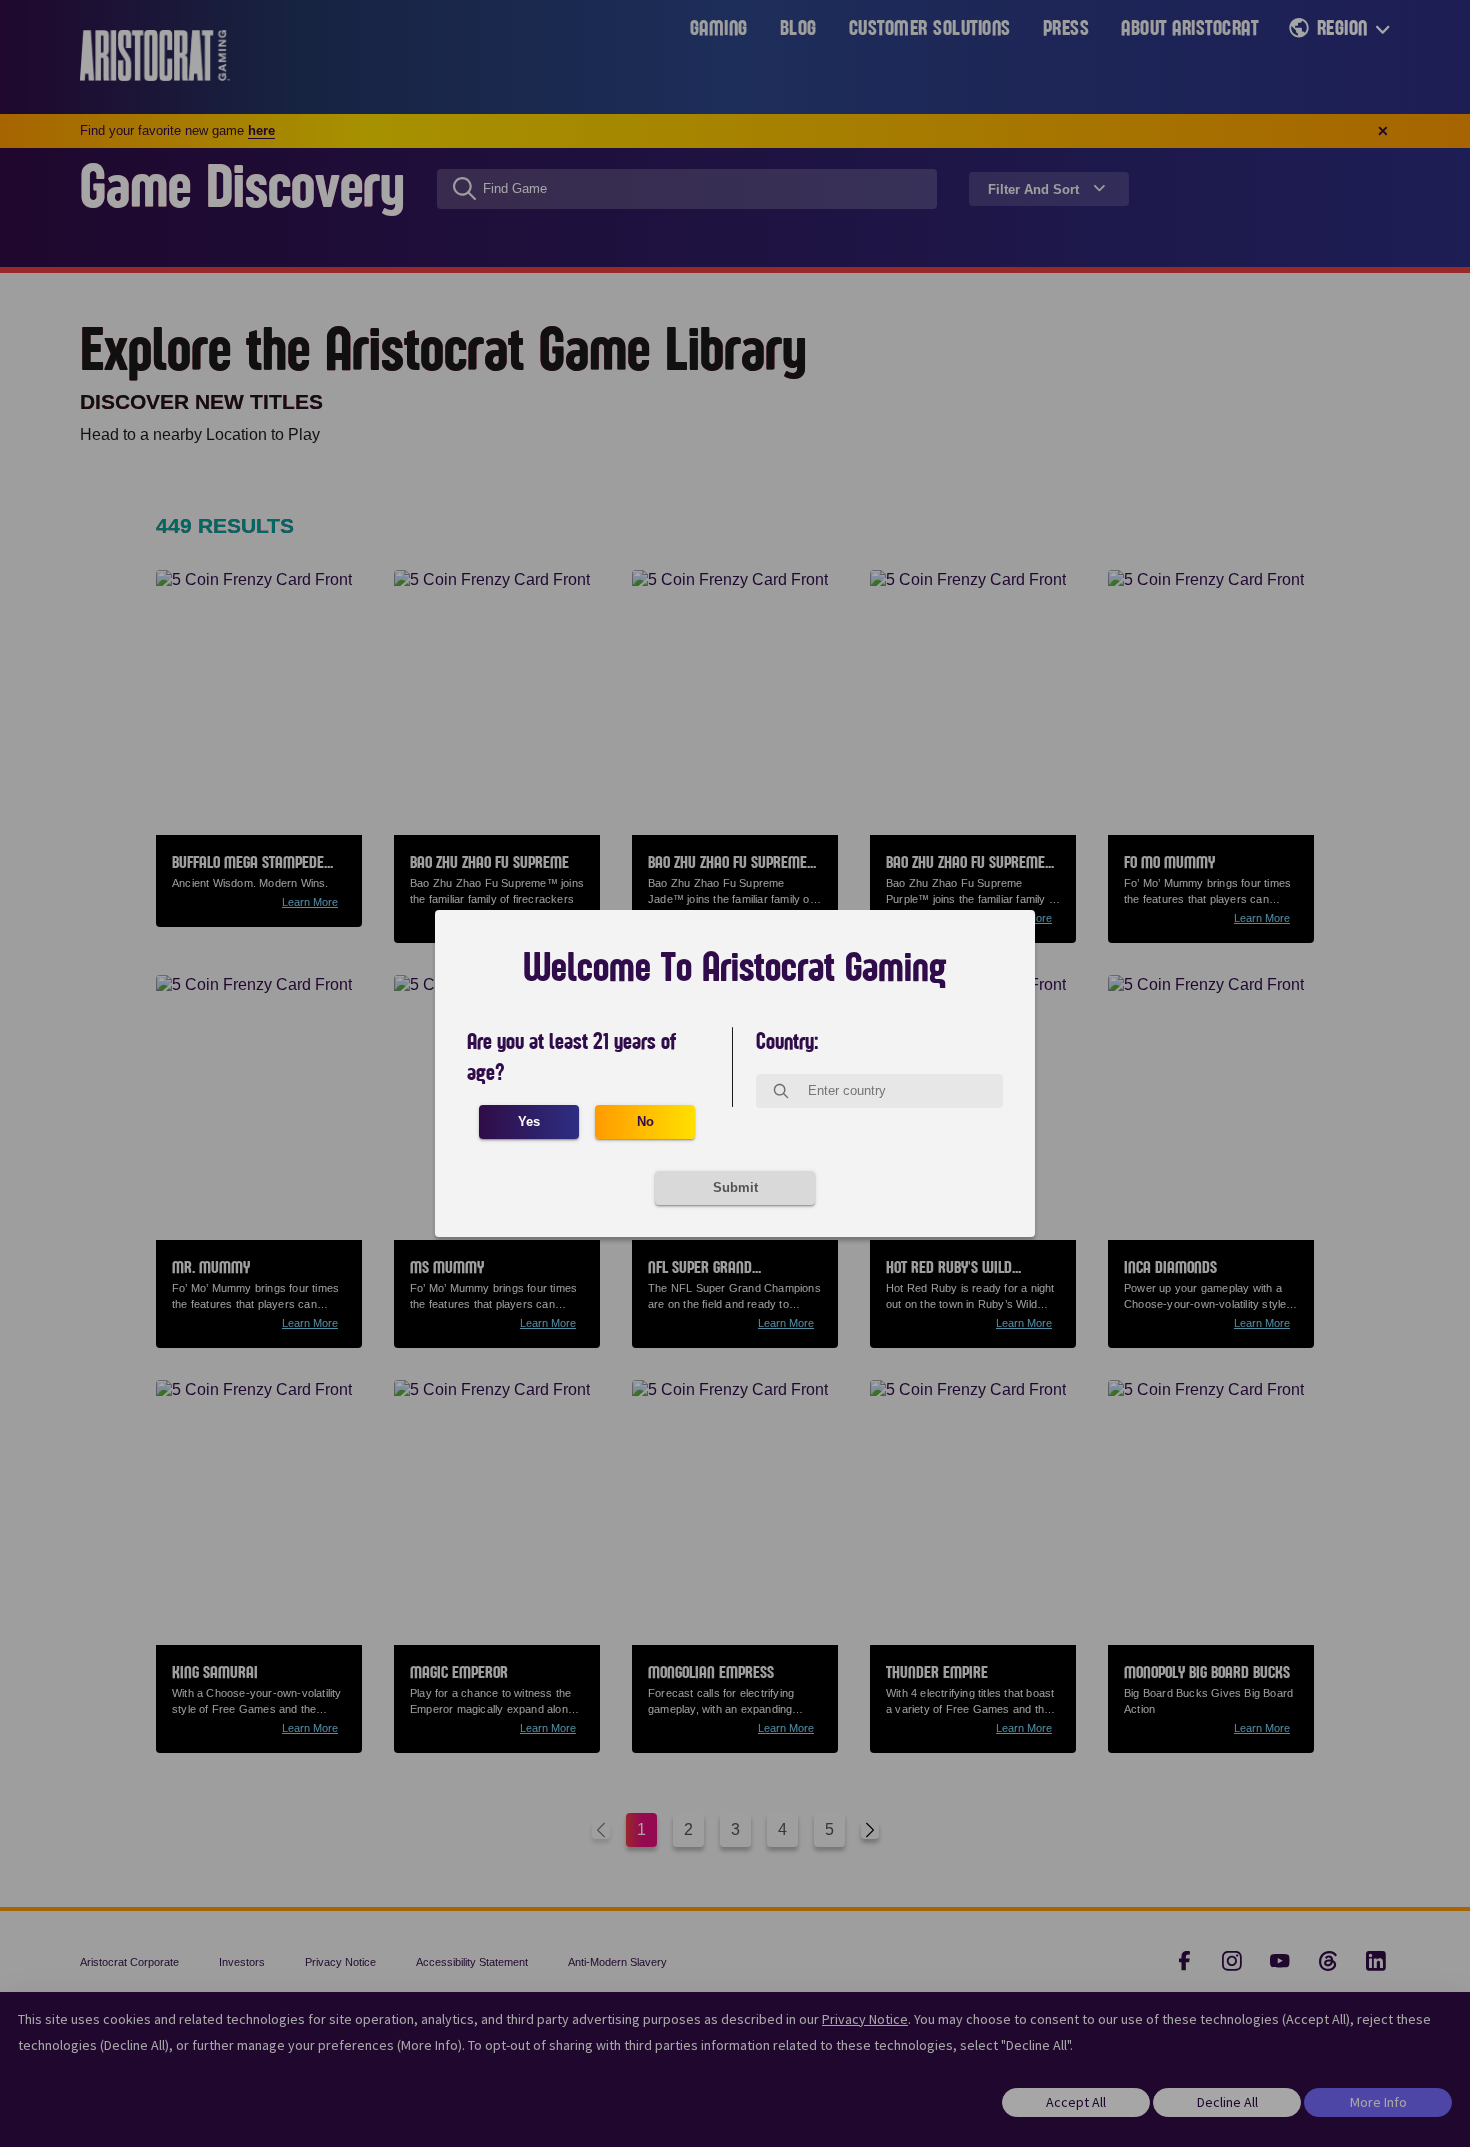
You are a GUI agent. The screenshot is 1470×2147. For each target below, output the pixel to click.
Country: (787, 1042)
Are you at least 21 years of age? (571, 1057)
